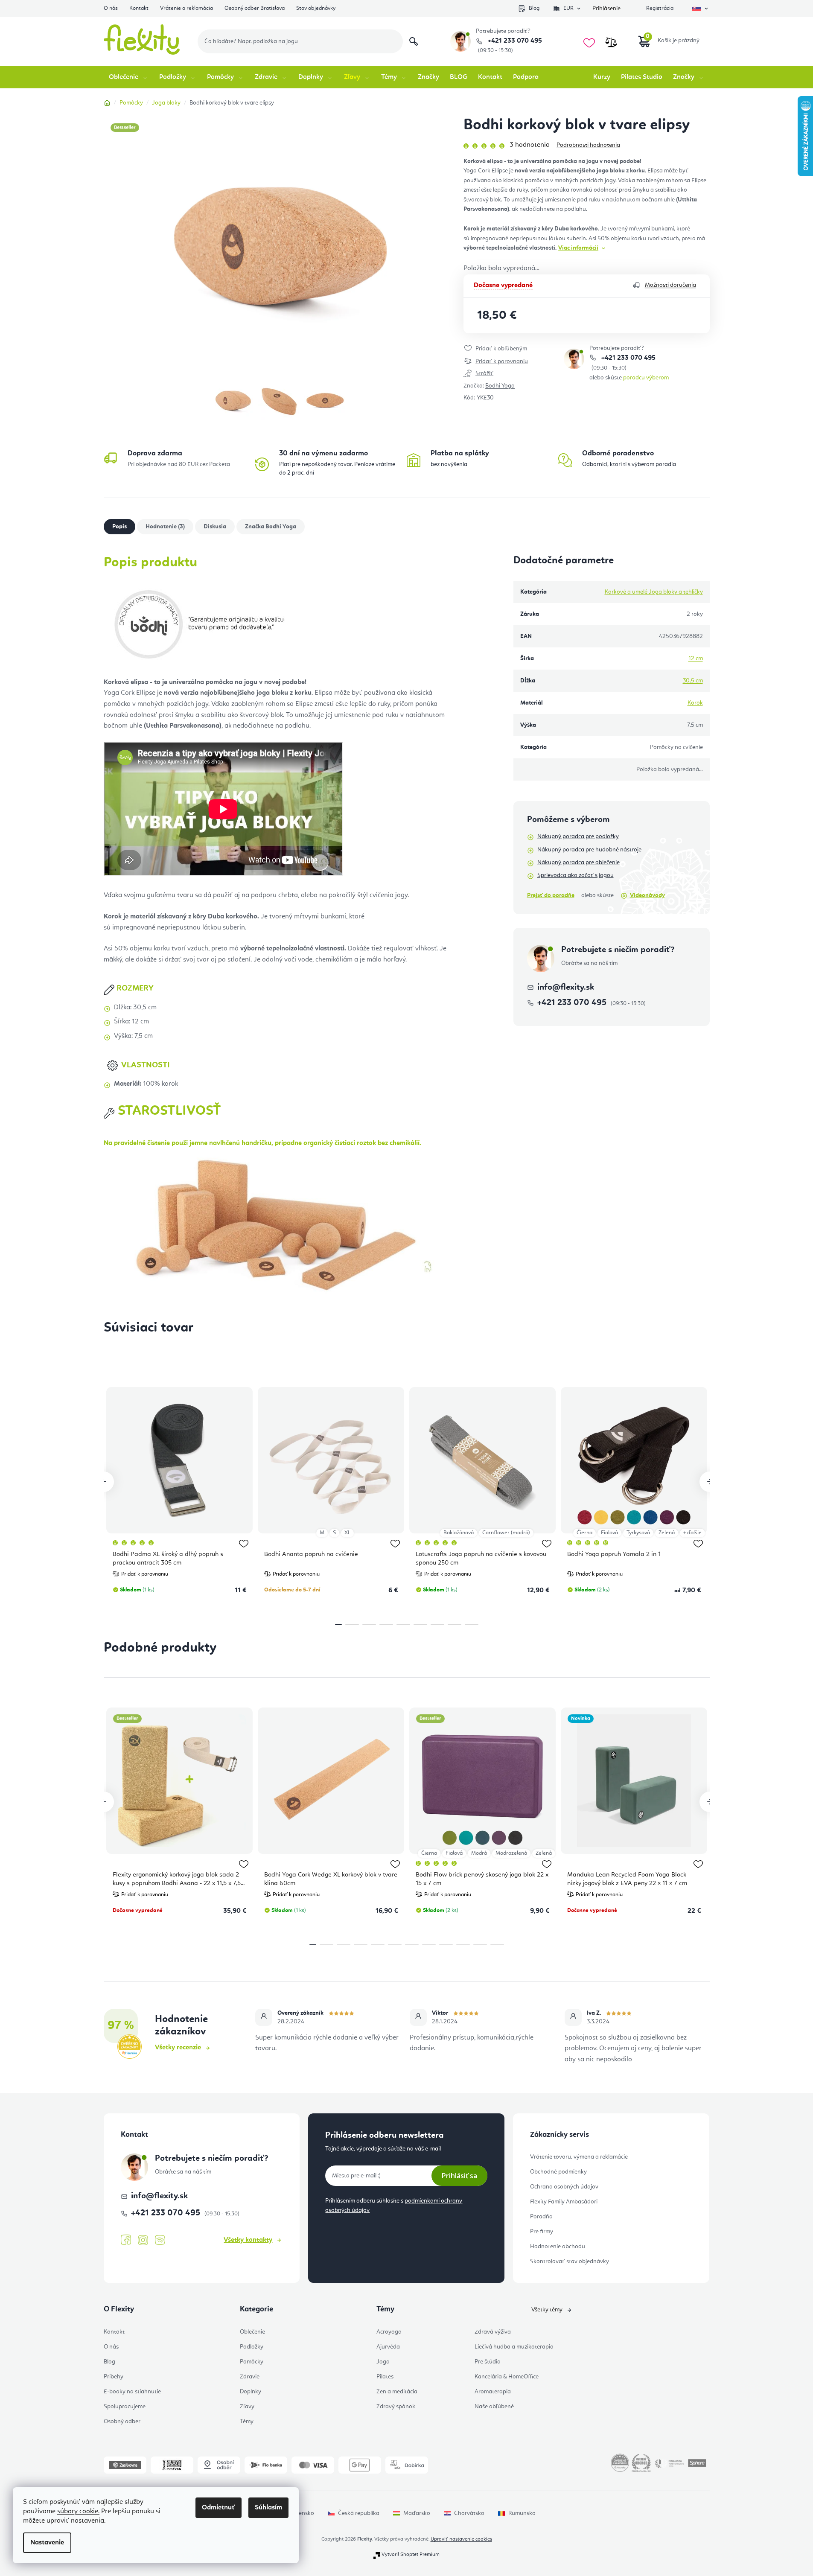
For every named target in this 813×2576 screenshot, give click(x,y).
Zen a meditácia (397, 2392)
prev (104, 1482)
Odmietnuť (219, 2508)
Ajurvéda (388, 2347)
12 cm (696, 659)
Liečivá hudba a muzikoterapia (514, 2347)
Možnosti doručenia (670, 285)
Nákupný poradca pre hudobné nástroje (589, 850)
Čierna (584, 1533)
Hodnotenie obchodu (558, 2247)
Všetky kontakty (248, 2240)
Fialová (609, 1533)
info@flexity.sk (566, 988)
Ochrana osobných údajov (564, 2187)
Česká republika (359, 2513)
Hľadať (414, 41)
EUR (568, 8)
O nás (111, 8)
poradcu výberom (646, 378)
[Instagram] (143, 2240)
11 (497, 1945)
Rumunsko (522, 2513)
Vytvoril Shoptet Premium (411, 2555)
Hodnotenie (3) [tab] (165, 527)
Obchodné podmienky (558, 2172)
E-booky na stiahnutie (132, 2392)
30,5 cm (693, 681)
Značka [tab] (271, 527)
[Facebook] (126, 2240)
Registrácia (660, 8)
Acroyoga (389, 2332)
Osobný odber (122, 2422)
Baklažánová (459, 1533)
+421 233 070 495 (514, 41)
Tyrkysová (638, 1533)
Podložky (252, 2347)
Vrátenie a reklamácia (186, 8)
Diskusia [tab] (215, 527)
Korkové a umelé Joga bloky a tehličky (654, 592)
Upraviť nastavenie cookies (461, 2539)
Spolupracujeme (125, 2407)
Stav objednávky (316, 8)
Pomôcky (252, 2362)
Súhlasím (268, 2508)
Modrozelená (511, 1853)
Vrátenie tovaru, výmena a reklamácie (579, 2157)
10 (480, 1945)
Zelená (667, 1533)
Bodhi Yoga (500, 386)
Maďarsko (417, 2513)
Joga (383, 2362)
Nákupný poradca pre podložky (578, 836)
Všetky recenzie (178, 2048)
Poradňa (541, 2217)
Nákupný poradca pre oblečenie (578, 863)
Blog (534, 8)
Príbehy (114, 2377)
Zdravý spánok (396, 2407)
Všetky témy (547, 2310)
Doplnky (251, 2392)
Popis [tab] (119, 527)
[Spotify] (160, 2240)
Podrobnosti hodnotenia (588, 145)
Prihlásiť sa (459, 2176)
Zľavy (247, 2407)
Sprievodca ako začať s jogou (576, 875)
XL (347, 1533)
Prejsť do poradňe (551, 895)
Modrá (479, 1853)
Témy (247, 2422)
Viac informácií (578, 248)
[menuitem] (129, 77)
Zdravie (250, 2377)
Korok (695, 703)
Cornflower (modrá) (506, 1533)
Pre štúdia (488, 2362)
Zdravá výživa (493, 2332)
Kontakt (139, 8)
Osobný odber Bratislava (255, 8)
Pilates (385, 2377)
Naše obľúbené (494, 2407)
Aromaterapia (493, 2392)
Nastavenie (47, 2543)
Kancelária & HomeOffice (507, 2377)
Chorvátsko (469, 2513)
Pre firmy (542, 2232)
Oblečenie (252, 2332)
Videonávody (647, 895)
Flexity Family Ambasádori (564, 2202)
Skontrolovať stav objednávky (570, 2261)
